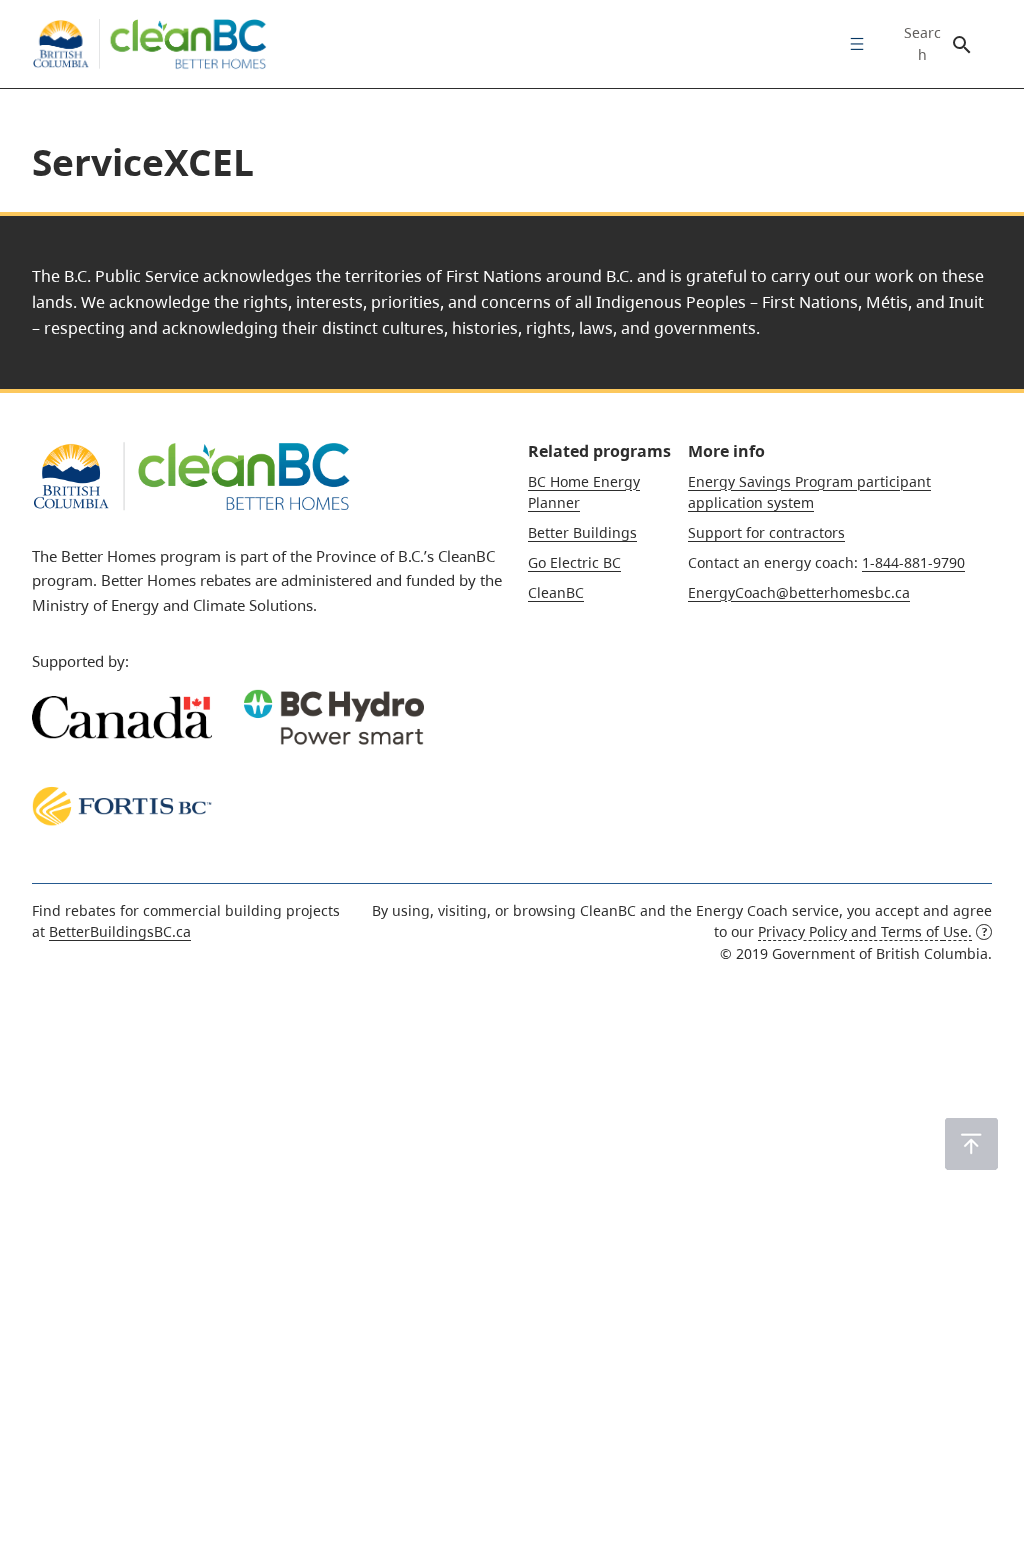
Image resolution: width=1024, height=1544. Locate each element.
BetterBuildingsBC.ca (120, 931)
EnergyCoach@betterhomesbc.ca (799, 592)
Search (922, 44)
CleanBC (556, 592)
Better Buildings (582, 532)
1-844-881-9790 (913, 562)
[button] (971, 1144)
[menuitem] (852, 44)
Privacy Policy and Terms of (865, 931)
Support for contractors (766, 532)
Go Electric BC (574, 562)
